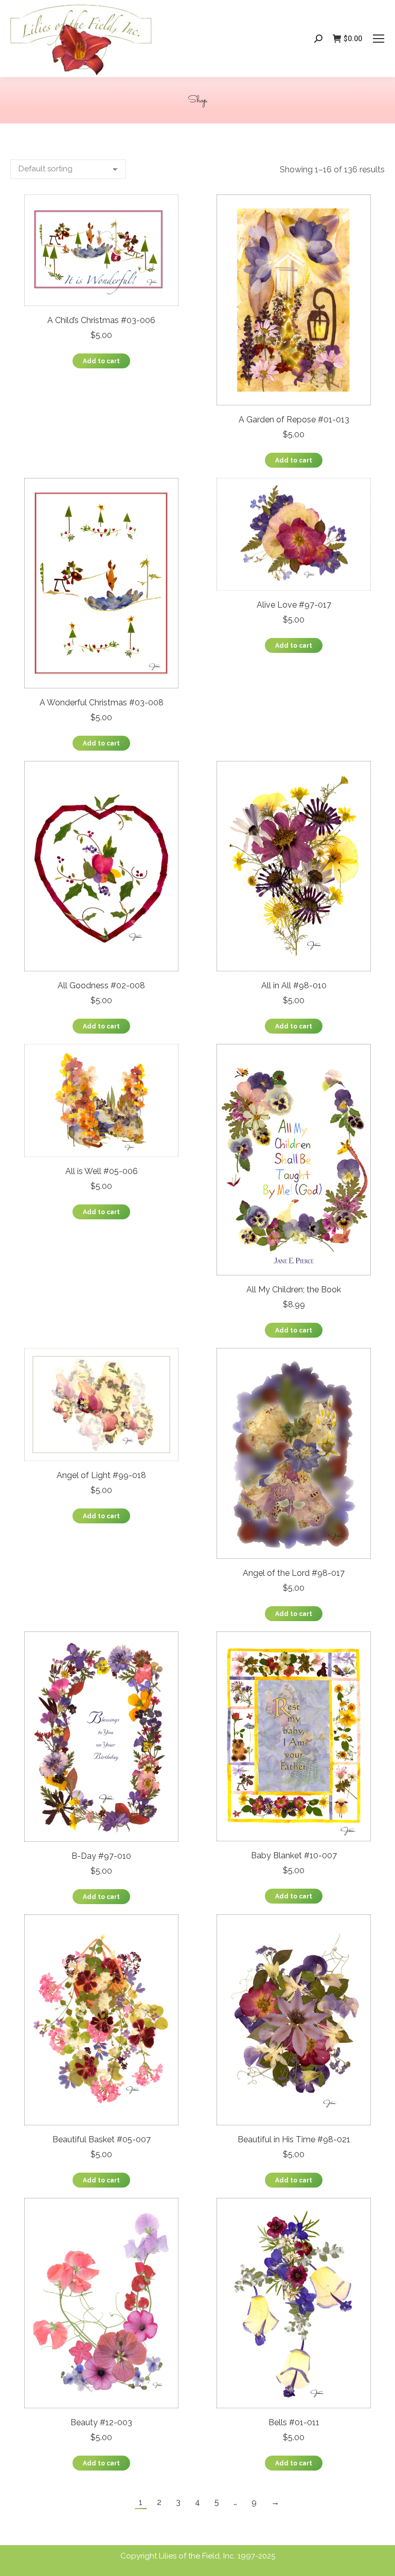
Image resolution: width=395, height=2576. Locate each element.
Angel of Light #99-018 (101, 1475)
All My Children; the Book (294, 1290)
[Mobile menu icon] (379, 39)
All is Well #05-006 (102, 1171)
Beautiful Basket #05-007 (102, 2139)
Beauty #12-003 (101, 2422)
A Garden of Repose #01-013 (294, 420)
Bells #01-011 (294, 2422)
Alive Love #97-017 (294, 605)
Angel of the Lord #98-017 (294, 1573)
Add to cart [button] (101, 361)
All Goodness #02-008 (101, 985)
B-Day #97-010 (101, 1856)
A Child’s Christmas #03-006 (101, 320)
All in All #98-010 (294, 985)
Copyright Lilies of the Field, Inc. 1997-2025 (198, 2556)
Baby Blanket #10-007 (294, 1855)
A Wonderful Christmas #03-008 (102, 703)
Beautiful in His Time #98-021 (294, 2139)
